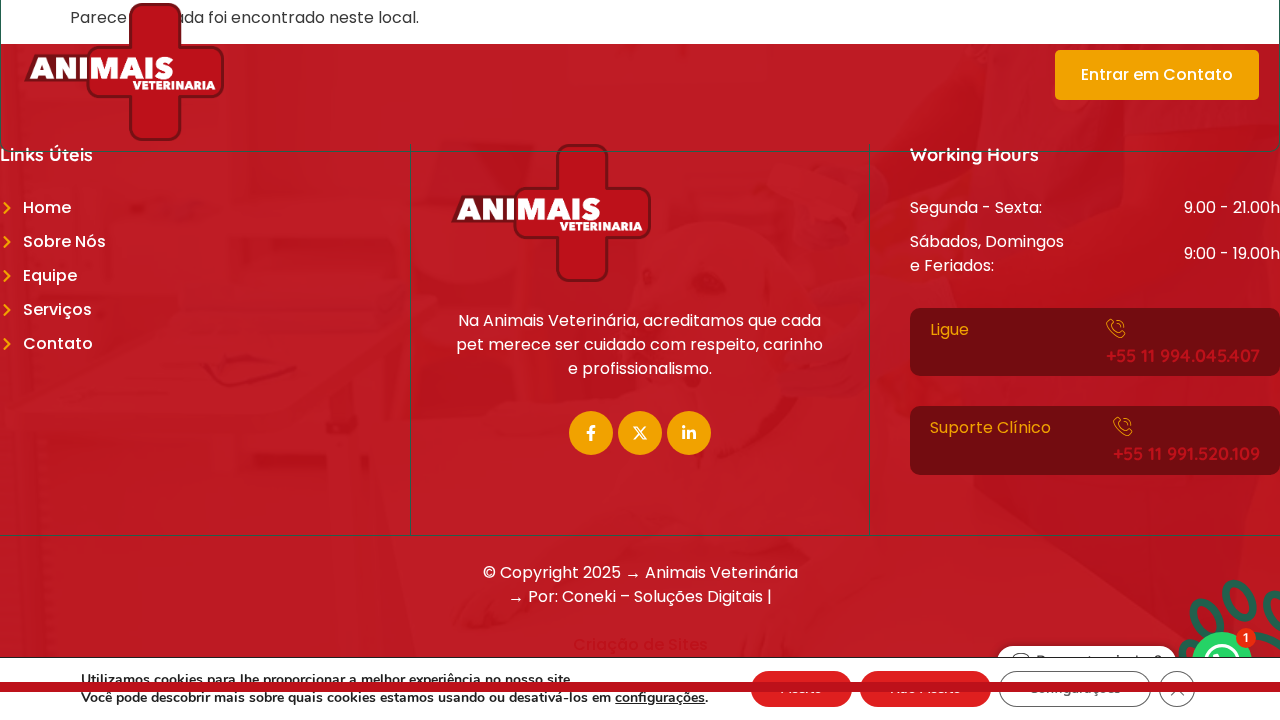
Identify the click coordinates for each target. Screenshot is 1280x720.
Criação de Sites (640, 644)
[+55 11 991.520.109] (1123, 426)
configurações (660, 698)
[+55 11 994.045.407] (1116, 328)
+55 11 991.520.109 (1186, 453)
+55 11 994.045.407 (1183, 355)
